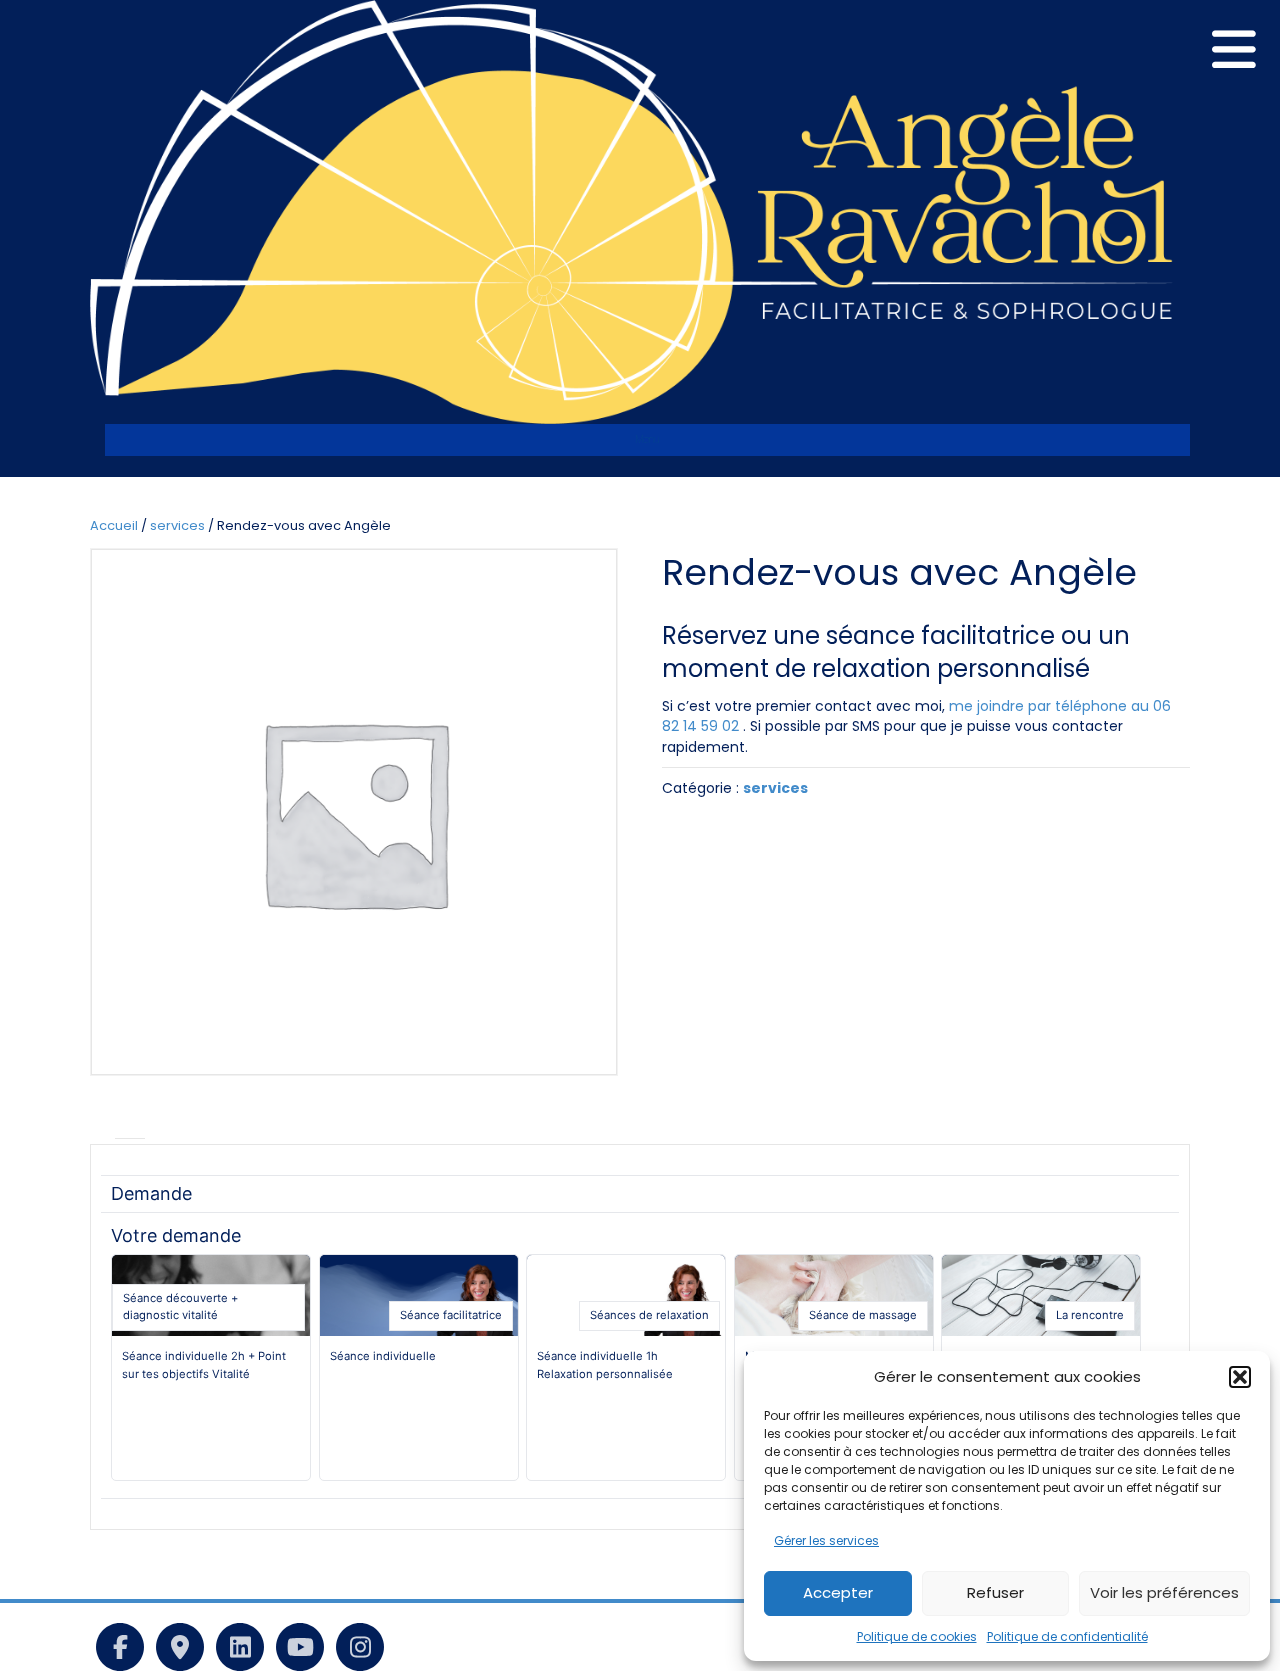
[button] (1240, 1377)
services (177, 525)
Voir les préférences (1164, 1592)
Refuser (995, 1592)
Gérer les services (826, 1540)
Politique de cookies (917, 1636)
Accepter (838, 1592)
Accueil (114, 525)
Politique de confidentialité (1067, 1636)
